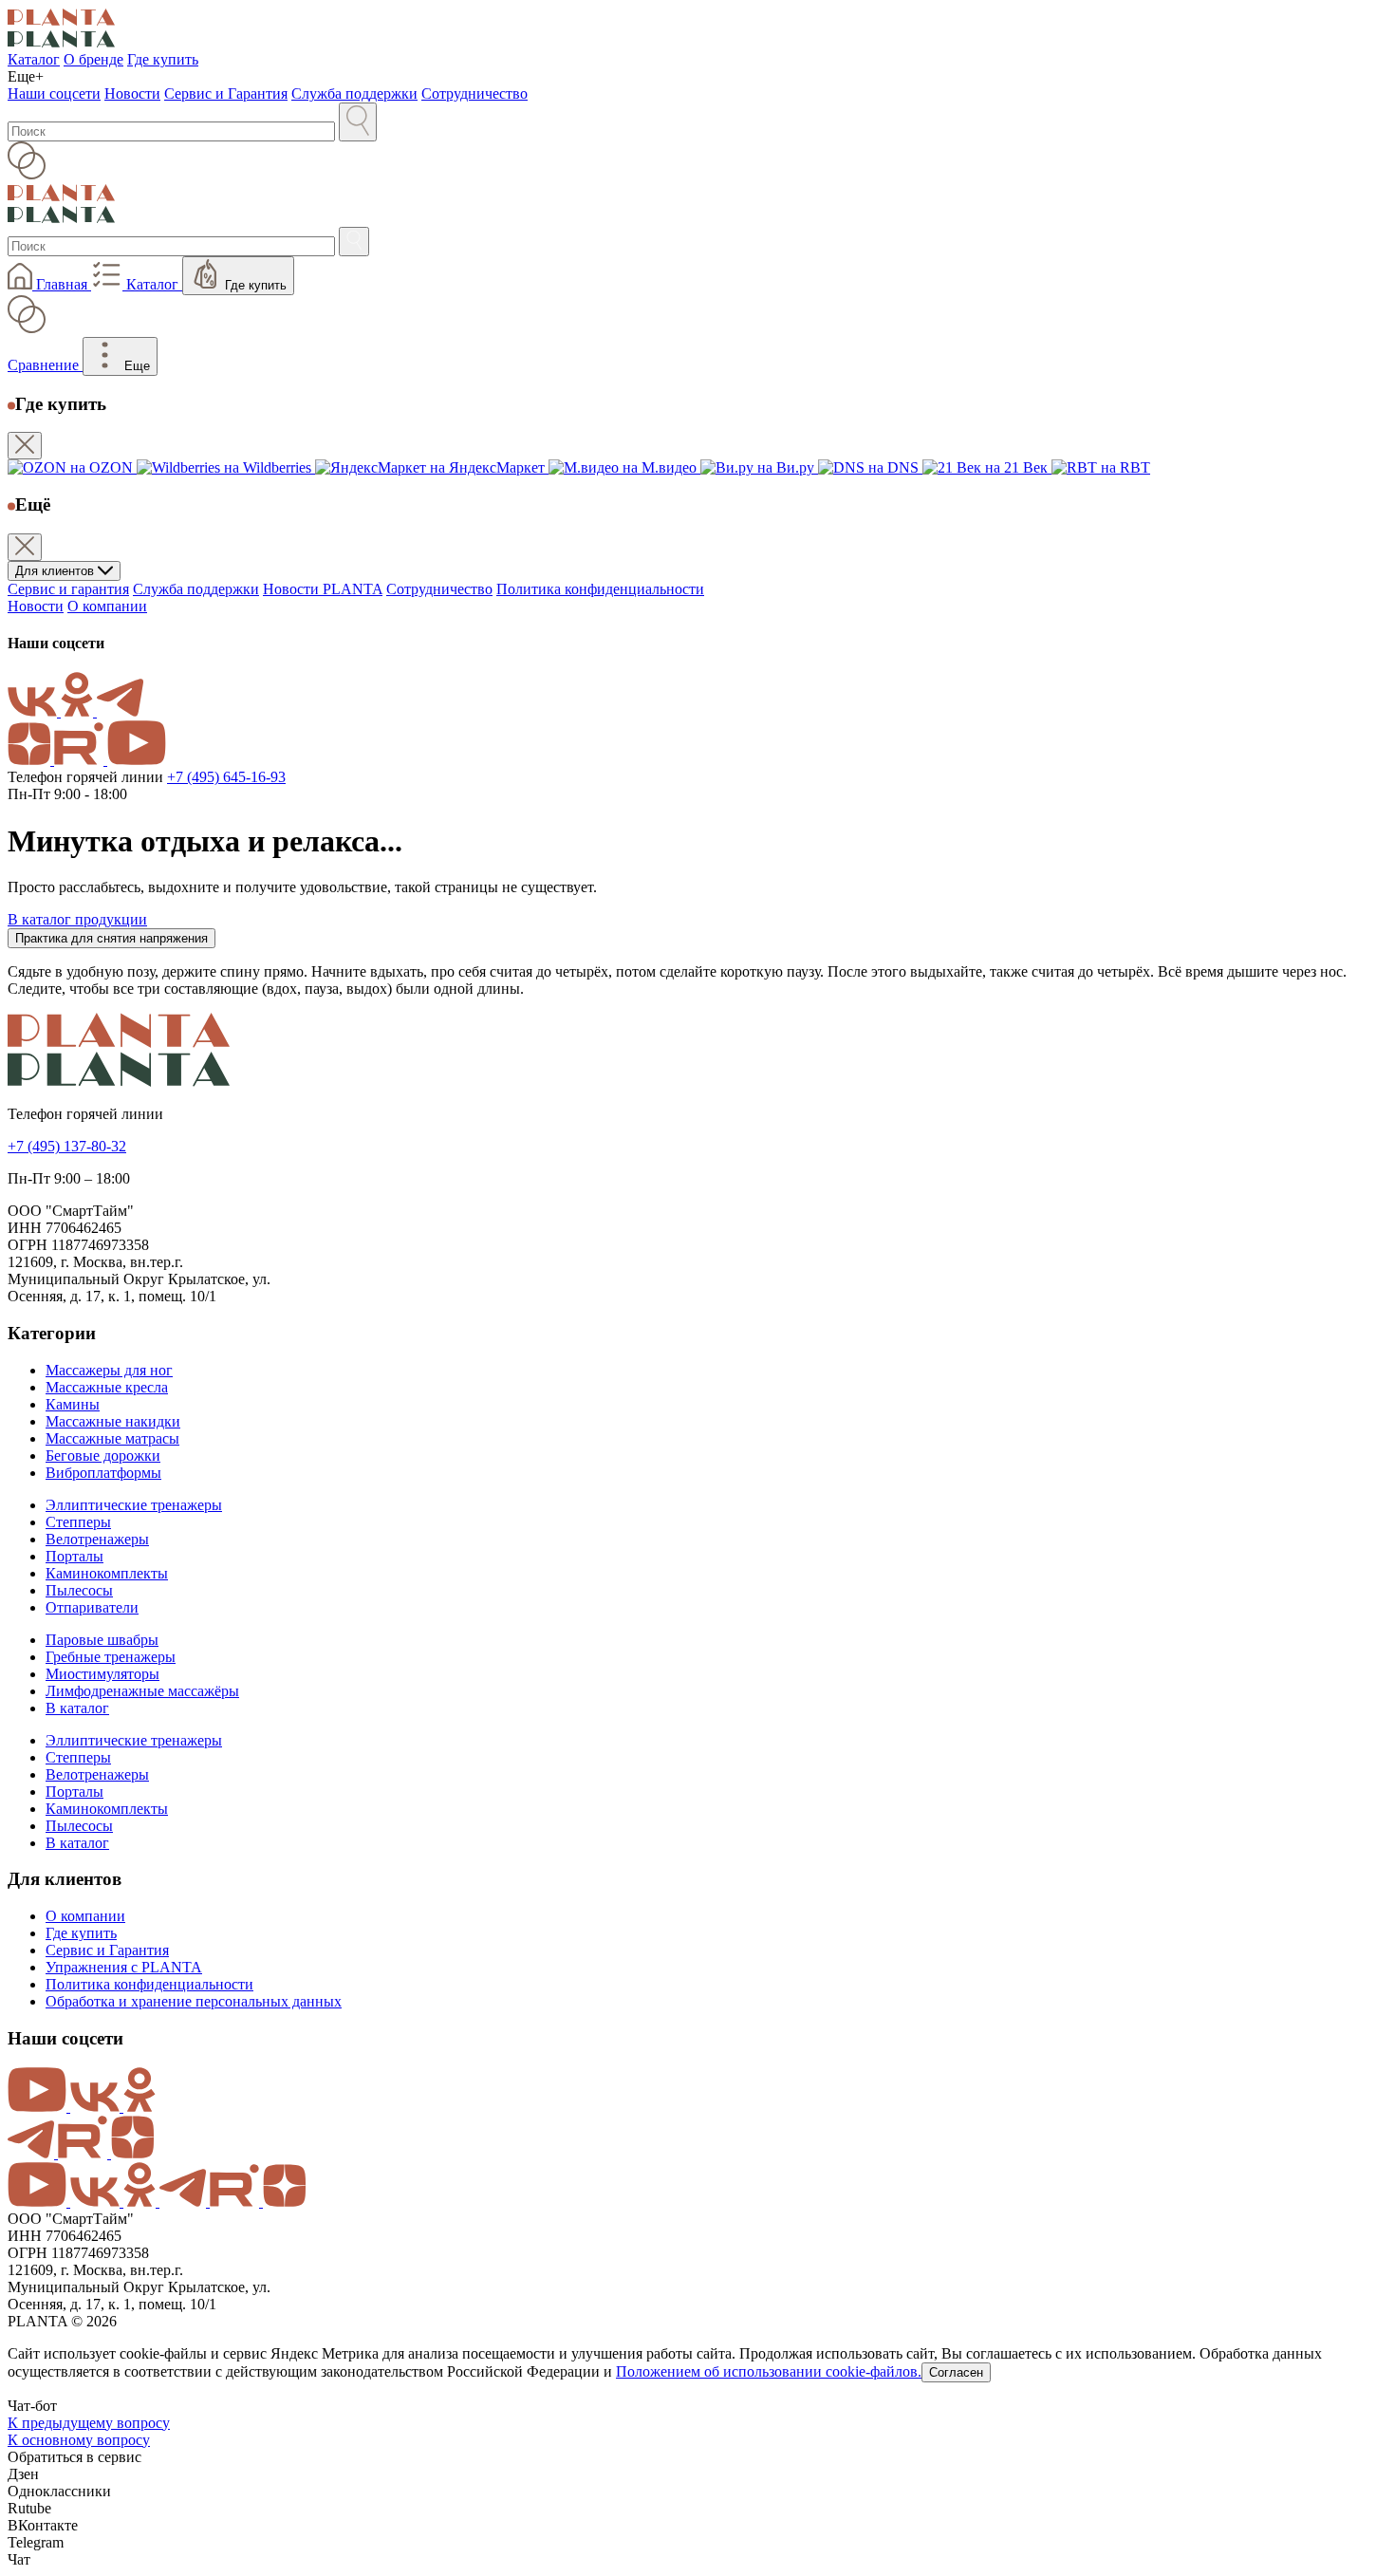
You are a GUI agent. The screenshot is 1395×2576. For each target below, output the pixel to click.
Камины (73, 1404)
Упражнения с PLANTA (124, 1967)
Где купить (163, 59)
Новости (132, 93)
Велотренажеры (97, 1539)
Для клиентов (56, 571)
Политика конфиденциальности (600, 589)
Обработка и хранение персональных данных (194, 2001)
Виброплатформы (103, 1473)
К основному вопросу (79, 2440)
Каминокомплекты (107, 1573)
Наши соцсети (54, 93)
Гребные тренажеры (111, 1657)
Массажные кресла (107, 1387)
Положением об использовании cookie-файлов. (769, 2371)
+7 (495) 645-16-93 (226, 777)
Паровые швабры (102, 1640)
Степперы (78, 1522)
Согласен (956, 2372)
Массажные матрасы (112, 1438)
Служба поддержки (354, 93)
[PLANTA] (697, 1052)
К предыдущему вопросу (89, 2423)
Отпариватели (92, 1607)
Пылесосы (79, 1590)
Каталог (34, 59)
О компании (107, 606)
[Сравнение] (697, 162)
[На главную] (697, 29)
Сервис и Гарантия (226, 93)
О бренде (93, 59)
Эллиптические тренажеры (134, 1505)
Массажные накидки (113, 1421)
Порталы (74, 1556)
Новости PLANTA (323, 589)
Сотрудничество (474, 93)
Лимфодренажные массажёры (142, 1691)
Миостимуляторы (102, 1674)
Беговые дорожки (103, 1456)
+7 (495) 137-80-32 (67, 1146)
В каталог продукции (77, 919)
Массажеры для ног (109, 1370)
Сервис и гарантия (68, 589)
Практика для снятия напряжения (112, 938)
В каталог (77, 1708)
